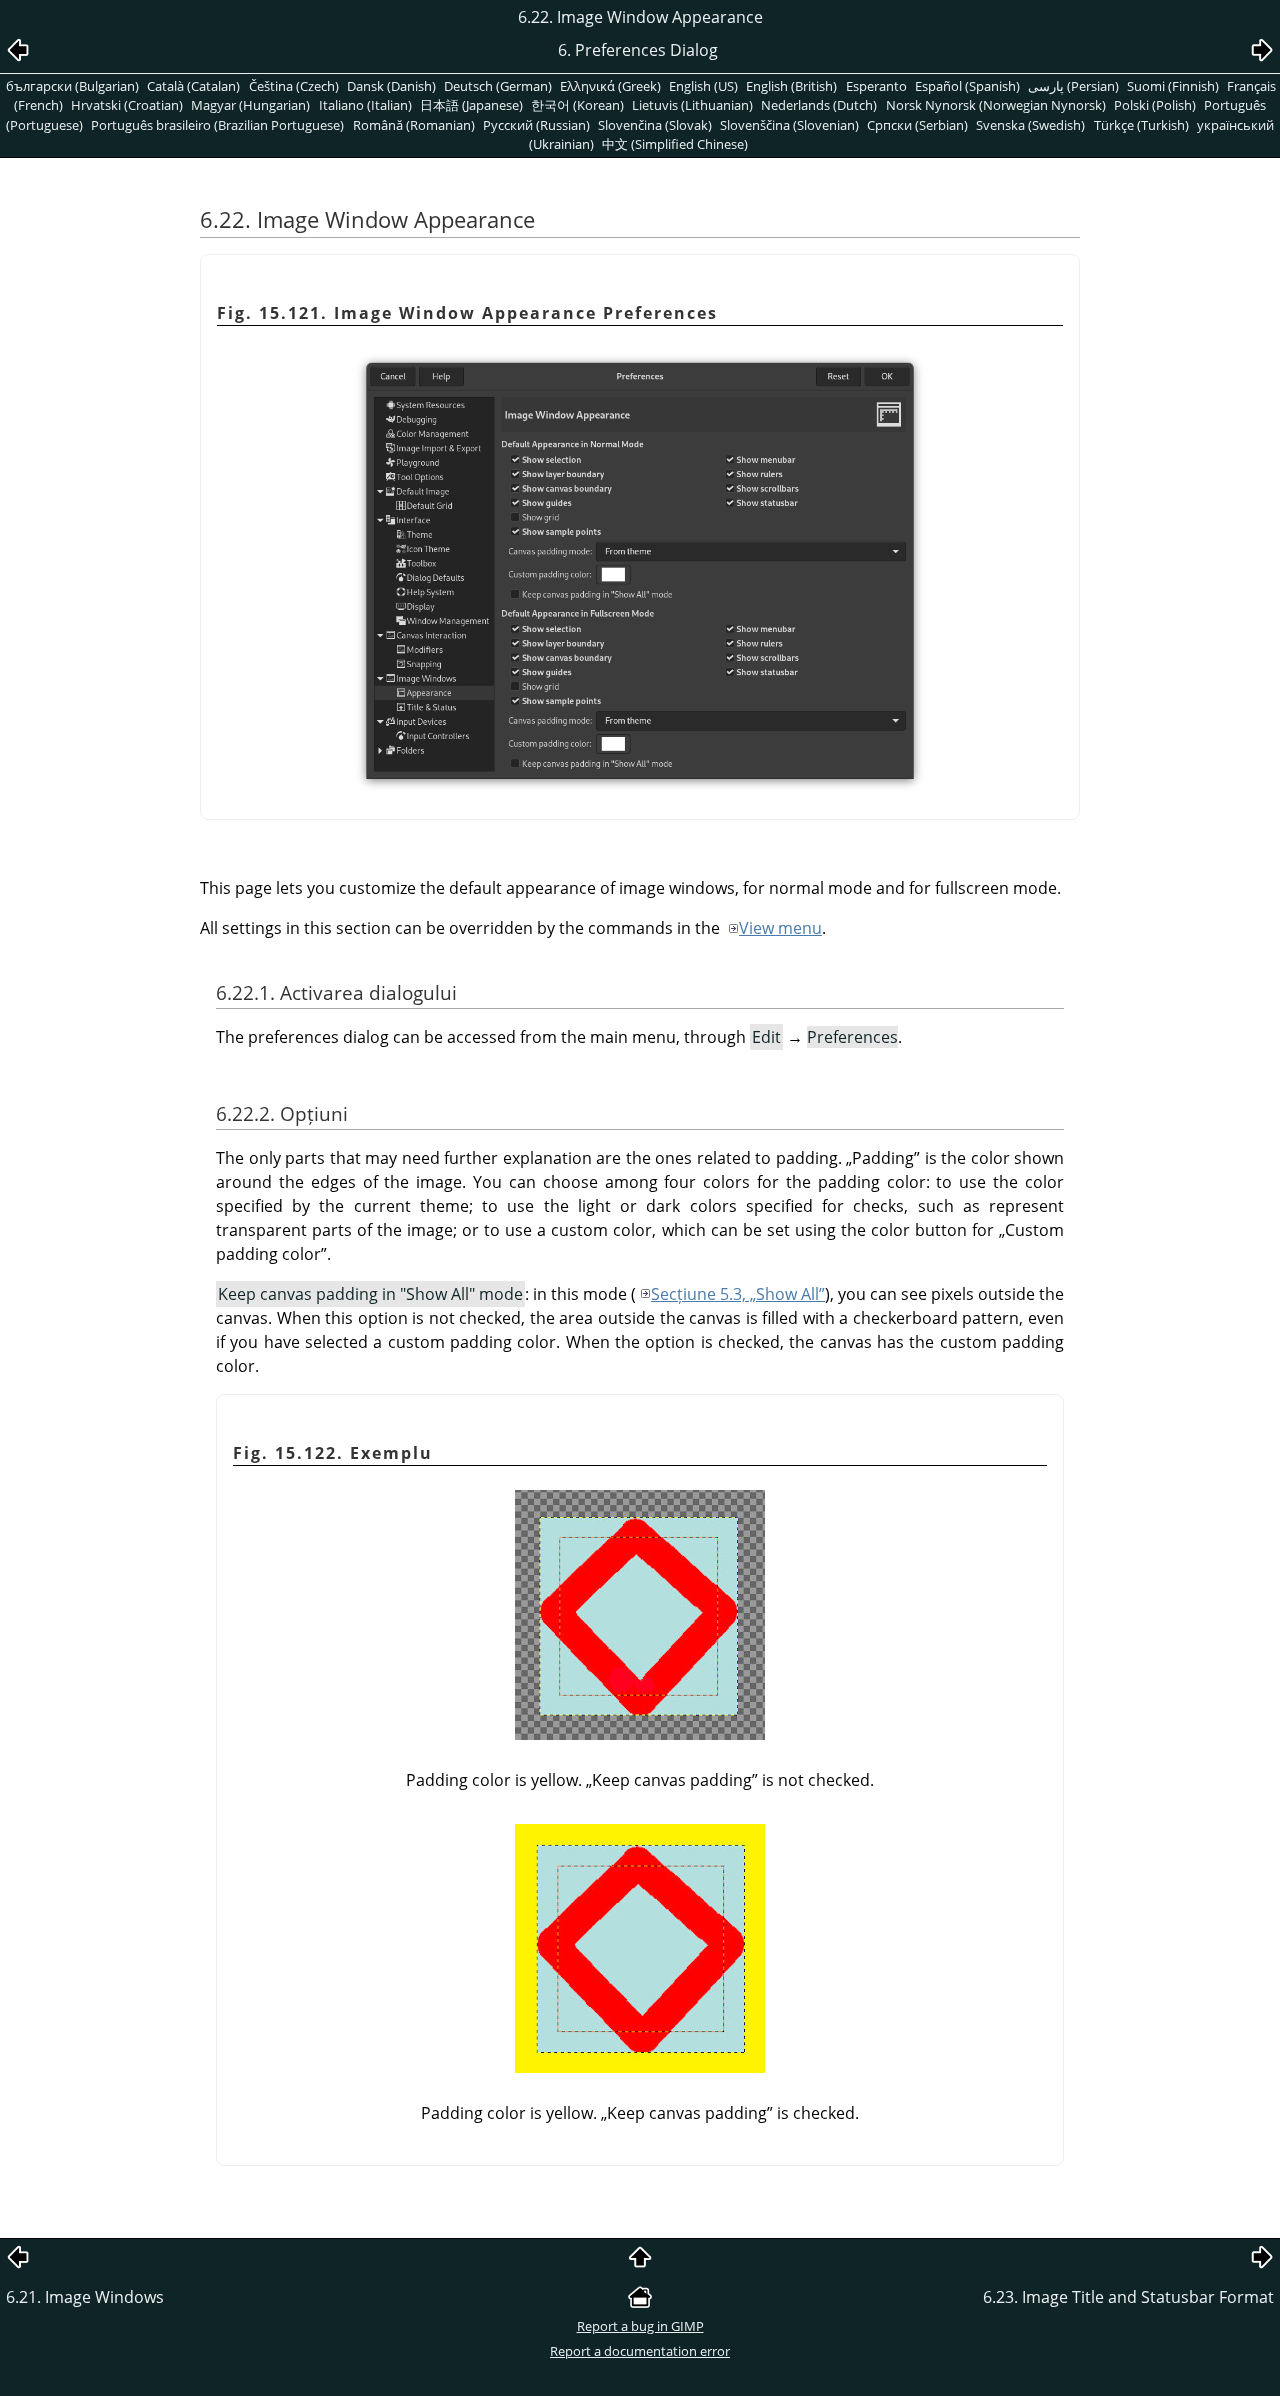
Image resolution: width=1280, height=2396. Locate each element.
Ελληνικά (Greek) (610, 86)
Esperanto (876, 86)
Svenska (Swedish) (1030, 125)
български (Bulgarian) (72, 86)
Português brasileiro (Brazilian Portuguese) (217, 125)
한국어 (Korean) (577, 105)
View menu (780, 928)
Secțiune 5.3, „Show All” (738, 1294)
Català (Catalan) (193, 86)
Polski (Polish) (1155, 105)
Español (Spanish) (967, 86)
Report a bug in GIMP (640, 2326)
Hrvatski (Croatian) (127, 105)
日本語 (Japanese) (471, 105)
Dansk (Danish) (391, 86)
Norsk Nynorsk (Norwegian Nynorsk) (996, 105)
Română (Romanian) (414, 125)
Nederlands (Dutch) (819, 105)
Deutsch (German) (498, 86)
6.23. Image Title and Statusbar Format (1128, 2297)
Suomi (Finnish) (1173, 86)
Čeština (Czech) (294, 86)
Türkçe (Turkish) (1141, 125)
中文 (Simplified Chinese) (675, 144)
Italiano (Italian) (365, 105)
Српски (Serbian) (917, 125)
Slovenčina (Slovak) (655, 125)
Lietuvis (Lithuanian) (692, 105)
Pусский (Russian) (536, 125)
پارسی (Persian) (1073, 86)
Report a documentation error (640, 2351)
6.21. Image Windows (85, 2297)
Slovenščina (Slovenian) (789, 125)
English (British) (791, 86)
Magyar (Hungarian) (250, 105)
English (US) (703, 86)
